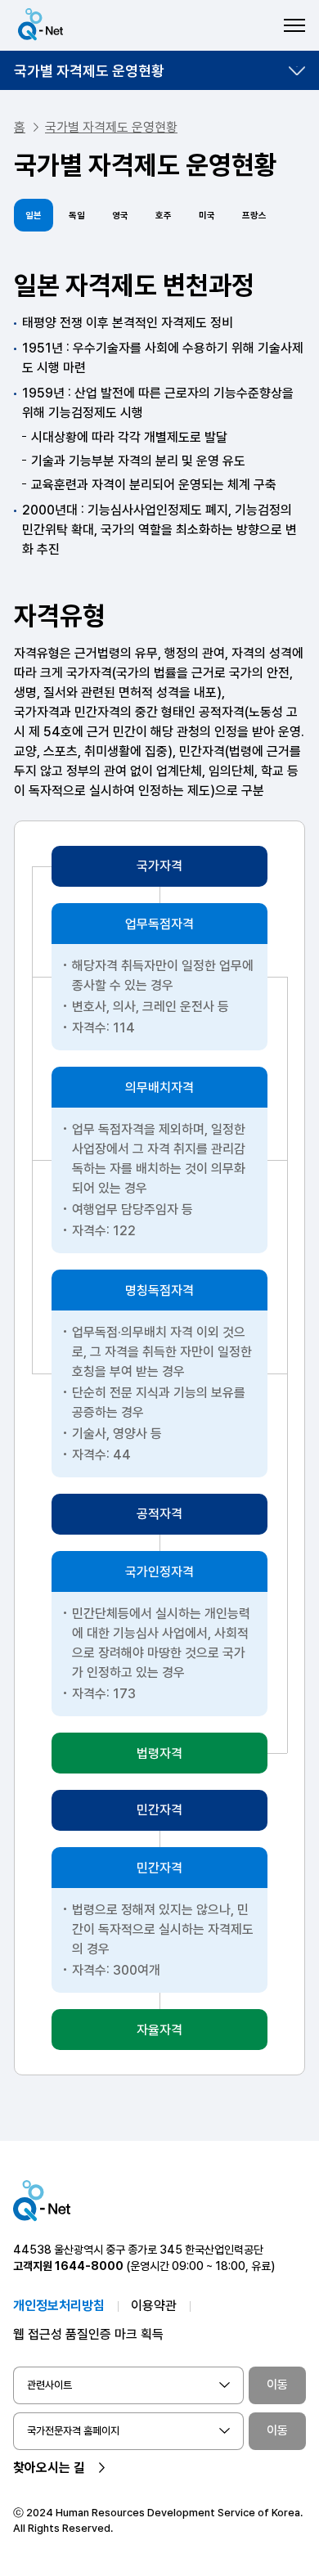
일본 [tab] (34, 216)
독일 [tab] (77, 216)
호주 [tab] (164, 216)
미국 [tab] (207, 216)
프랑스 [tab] (254, 216)
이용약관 (154, 2306)
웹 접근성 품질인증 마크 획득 (88, 2334)
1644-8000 (89, 2266)
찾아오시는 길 (49, 2468)
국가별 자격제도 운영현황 (89, 71)
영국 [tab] (120, 216)
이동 (277, 2385)
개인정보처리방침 (59, 2306)
